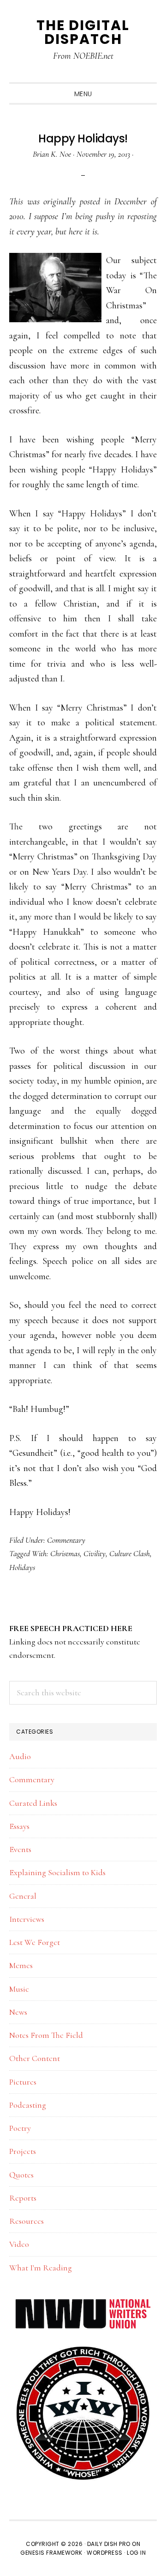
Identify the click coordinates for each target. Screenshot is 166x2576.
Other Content (35, 2058)
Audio (20, 1756)
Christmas (65, 1553)
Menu (83, 94)
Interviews (27, 1919)
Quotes (21, 2175)
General (23, 1896)
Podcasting (28, 2105)
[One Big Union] (83, 2350)
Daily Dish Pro (109, 2544)
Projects (23, 2151)
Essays (19, 1826)
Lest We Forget (35, 1942)
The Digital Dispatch (83, 32)
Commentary (66, 1540)
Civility (95, 1553)
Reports (23, 2198)
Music (19, 1989)
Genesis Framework (51, 2553)
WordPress (105, 2553)
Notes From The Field (46, 2035)
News (18, 2012)
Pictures (23, 2082)
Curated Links (33, 1803)
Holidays (22, 1567)
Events (20, 1849)
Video (19, 2244)
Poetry (20, 2128)
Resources (27, 2221)
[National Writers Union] (83, 2304)
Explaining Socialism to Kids (57, 1872)
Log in (136, 2553)
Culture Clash (130, 1553)
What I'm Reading (41, 2268)
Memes (21, 1965)
